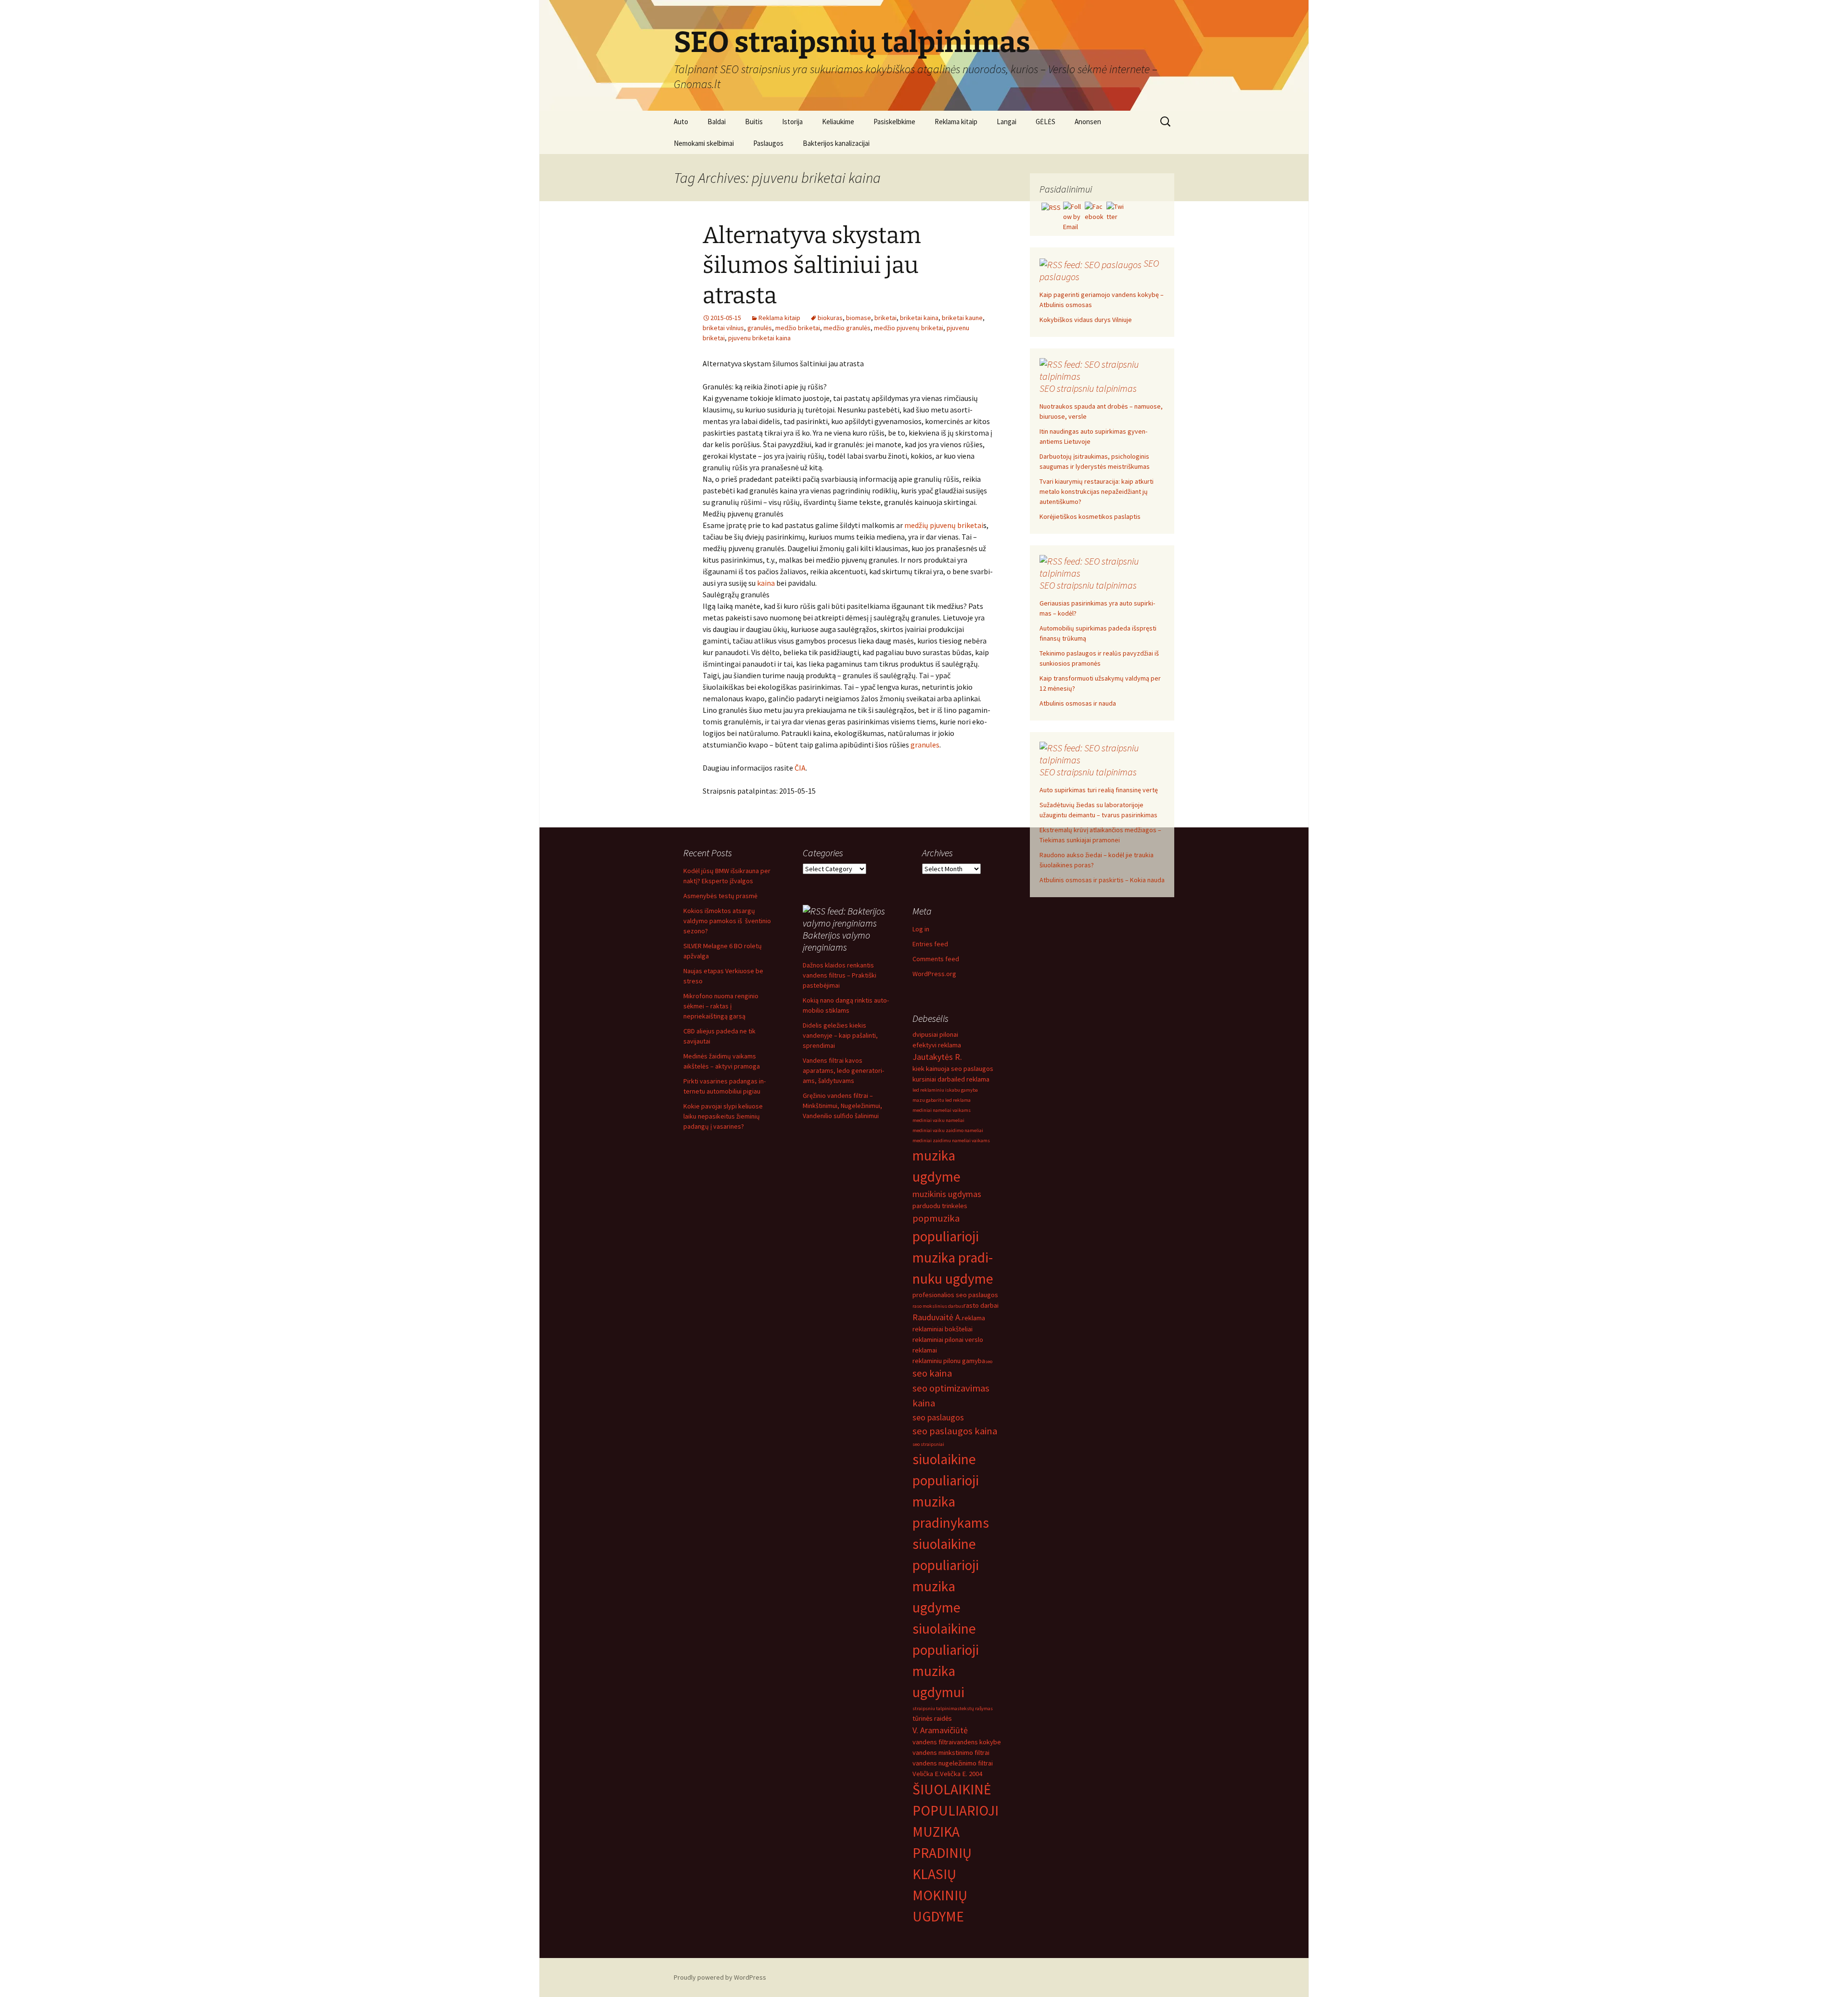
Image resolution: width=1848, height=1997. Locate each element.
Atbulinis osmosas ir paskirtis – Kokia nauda (1102, 880)
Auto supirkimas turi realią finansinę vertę (1099, 790)
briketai (885, 318)
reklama (974, 1318)
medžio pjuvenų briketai (909, 328)
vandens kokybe (977, 1742)
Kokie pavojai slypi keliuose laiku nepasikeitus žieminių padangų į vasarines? (723, 1116)
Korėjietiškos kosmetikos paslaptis (1090, 516)
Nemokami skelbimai (704, 143)
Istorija (792, 122)
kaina (766, 583)
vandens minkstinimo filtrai (951, 1752)
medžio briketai (798, 328)
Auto (681, 122)
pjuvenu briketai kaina (759, 338)
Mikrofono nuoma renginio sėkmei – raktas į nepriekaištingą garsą (721, 1006)
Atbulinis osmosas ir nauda (1078, 703)
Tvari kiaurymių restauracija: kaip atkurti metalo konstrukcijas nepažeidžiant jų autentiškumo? (1097, 491)
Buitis (754, 122)
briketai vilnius (723, 328)
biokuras (830, 318)
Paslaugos (768, 143)
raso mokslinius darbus (938, 1306)
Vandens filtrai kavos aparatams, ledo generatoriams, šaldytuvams (843, 1070)
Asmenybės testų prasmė (720, 896)
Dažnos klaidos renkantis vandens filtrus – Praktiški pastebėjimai (840, 975)
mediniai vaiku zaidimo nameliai (948, 1130)
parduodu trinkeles (940, 1206)
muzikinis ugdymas (947, 1194)
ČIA (800, 768)
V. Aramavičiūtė (940, 1730)
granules (925, 745)
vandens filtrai (933, 1742)
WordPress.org (934, 974)
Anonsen (1088, 122)
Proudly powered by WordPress (720, 1977)
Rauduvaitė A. (937, 1317)
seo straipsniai (928, 1444)
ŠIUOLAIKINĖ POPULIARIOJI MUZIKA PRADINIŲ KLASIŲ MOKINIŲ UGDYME (956, 1853)
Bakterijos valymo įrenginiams (836, 941)
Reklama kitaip (956, 122)
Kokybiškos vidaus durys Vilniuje (1086, 320)
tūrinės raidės (932, 1718)
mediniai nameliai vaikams (942, 1110)
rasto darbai (981, 1305)
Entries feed (930, 944)
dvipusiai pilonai (935, 1034)
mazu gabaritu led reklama (942, 1100)
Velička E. (926, 1774)
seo (989, 1361)
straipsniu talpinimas (936, 1708)
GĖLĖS (1046, 122)
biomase (859, 318)
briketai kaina (919, 318)
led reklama (973, 1079)
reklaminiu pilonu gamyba (949, 1361)
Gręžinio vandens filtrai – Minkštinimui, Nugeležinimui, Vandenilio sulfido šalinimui (842, 1106)
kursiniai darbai (934, 1079)
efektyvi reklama (937, 1045)
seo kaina (932, 1373)
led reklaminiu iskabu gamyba (945, 1090)
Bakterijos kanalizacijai (836, 143)
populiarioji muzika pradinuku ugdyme (953, 1257)
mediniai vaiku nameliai (938, 1120)
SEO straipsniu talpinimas (1088, 388)
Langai (1007, 122)
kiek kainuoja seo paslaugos (953, 1069)
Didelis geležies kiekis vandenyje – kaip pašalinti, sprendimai (840, 1035)
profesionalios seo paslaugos (955, 1295)
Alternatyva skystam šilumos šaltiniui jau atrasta (812, 265)
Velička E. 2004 (961, 1774)
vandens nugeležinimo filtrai (953, 1763)
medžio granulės (847, 328)
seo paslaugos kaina (955, 1431)
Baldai (717, 122)
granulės (760, 328)
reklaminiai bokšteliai (943, 1329)
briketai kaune (962, 318)
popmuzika (936, 1218)
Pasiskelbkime (894, 122)
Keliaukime (838, 122)
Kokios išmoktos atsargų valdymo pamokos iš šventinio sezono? (727, 921)
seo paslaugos (938, 1417)
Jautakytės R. (937, 1057)
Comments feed (936, 959)
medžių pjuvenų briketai (944, 525)
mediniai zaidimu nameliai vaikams (951, 1140)
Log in (921, 929)
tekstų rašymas (976, 1708)
